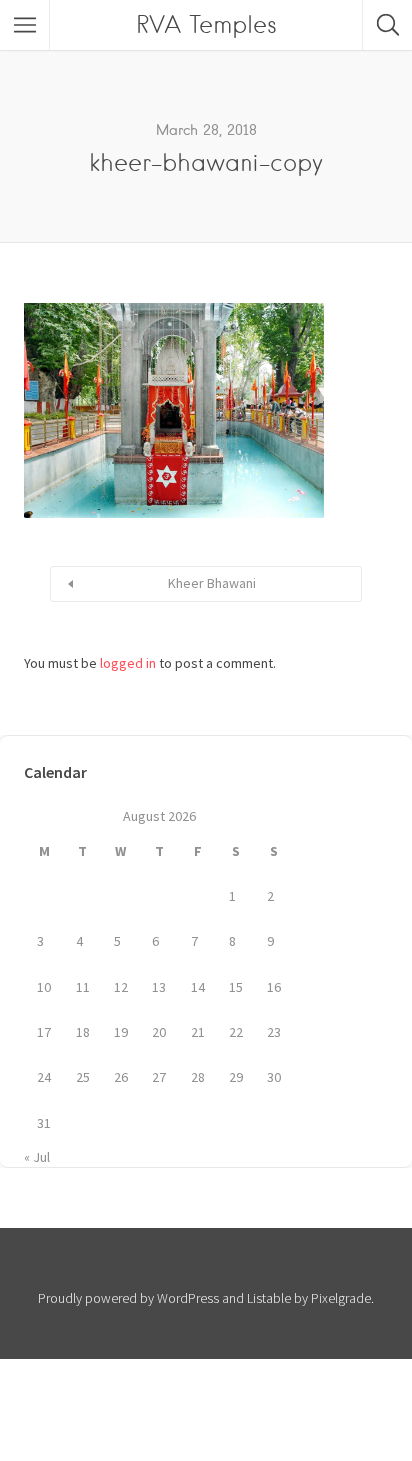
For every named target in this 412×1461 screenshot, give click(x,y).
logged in (128, 663)
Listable (269, 1298)
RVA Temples (206, 24)
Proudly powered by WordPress (128, 1298)
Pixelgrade (341, 1298)
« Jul (37, 1157)
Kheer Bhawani (212, 583)
